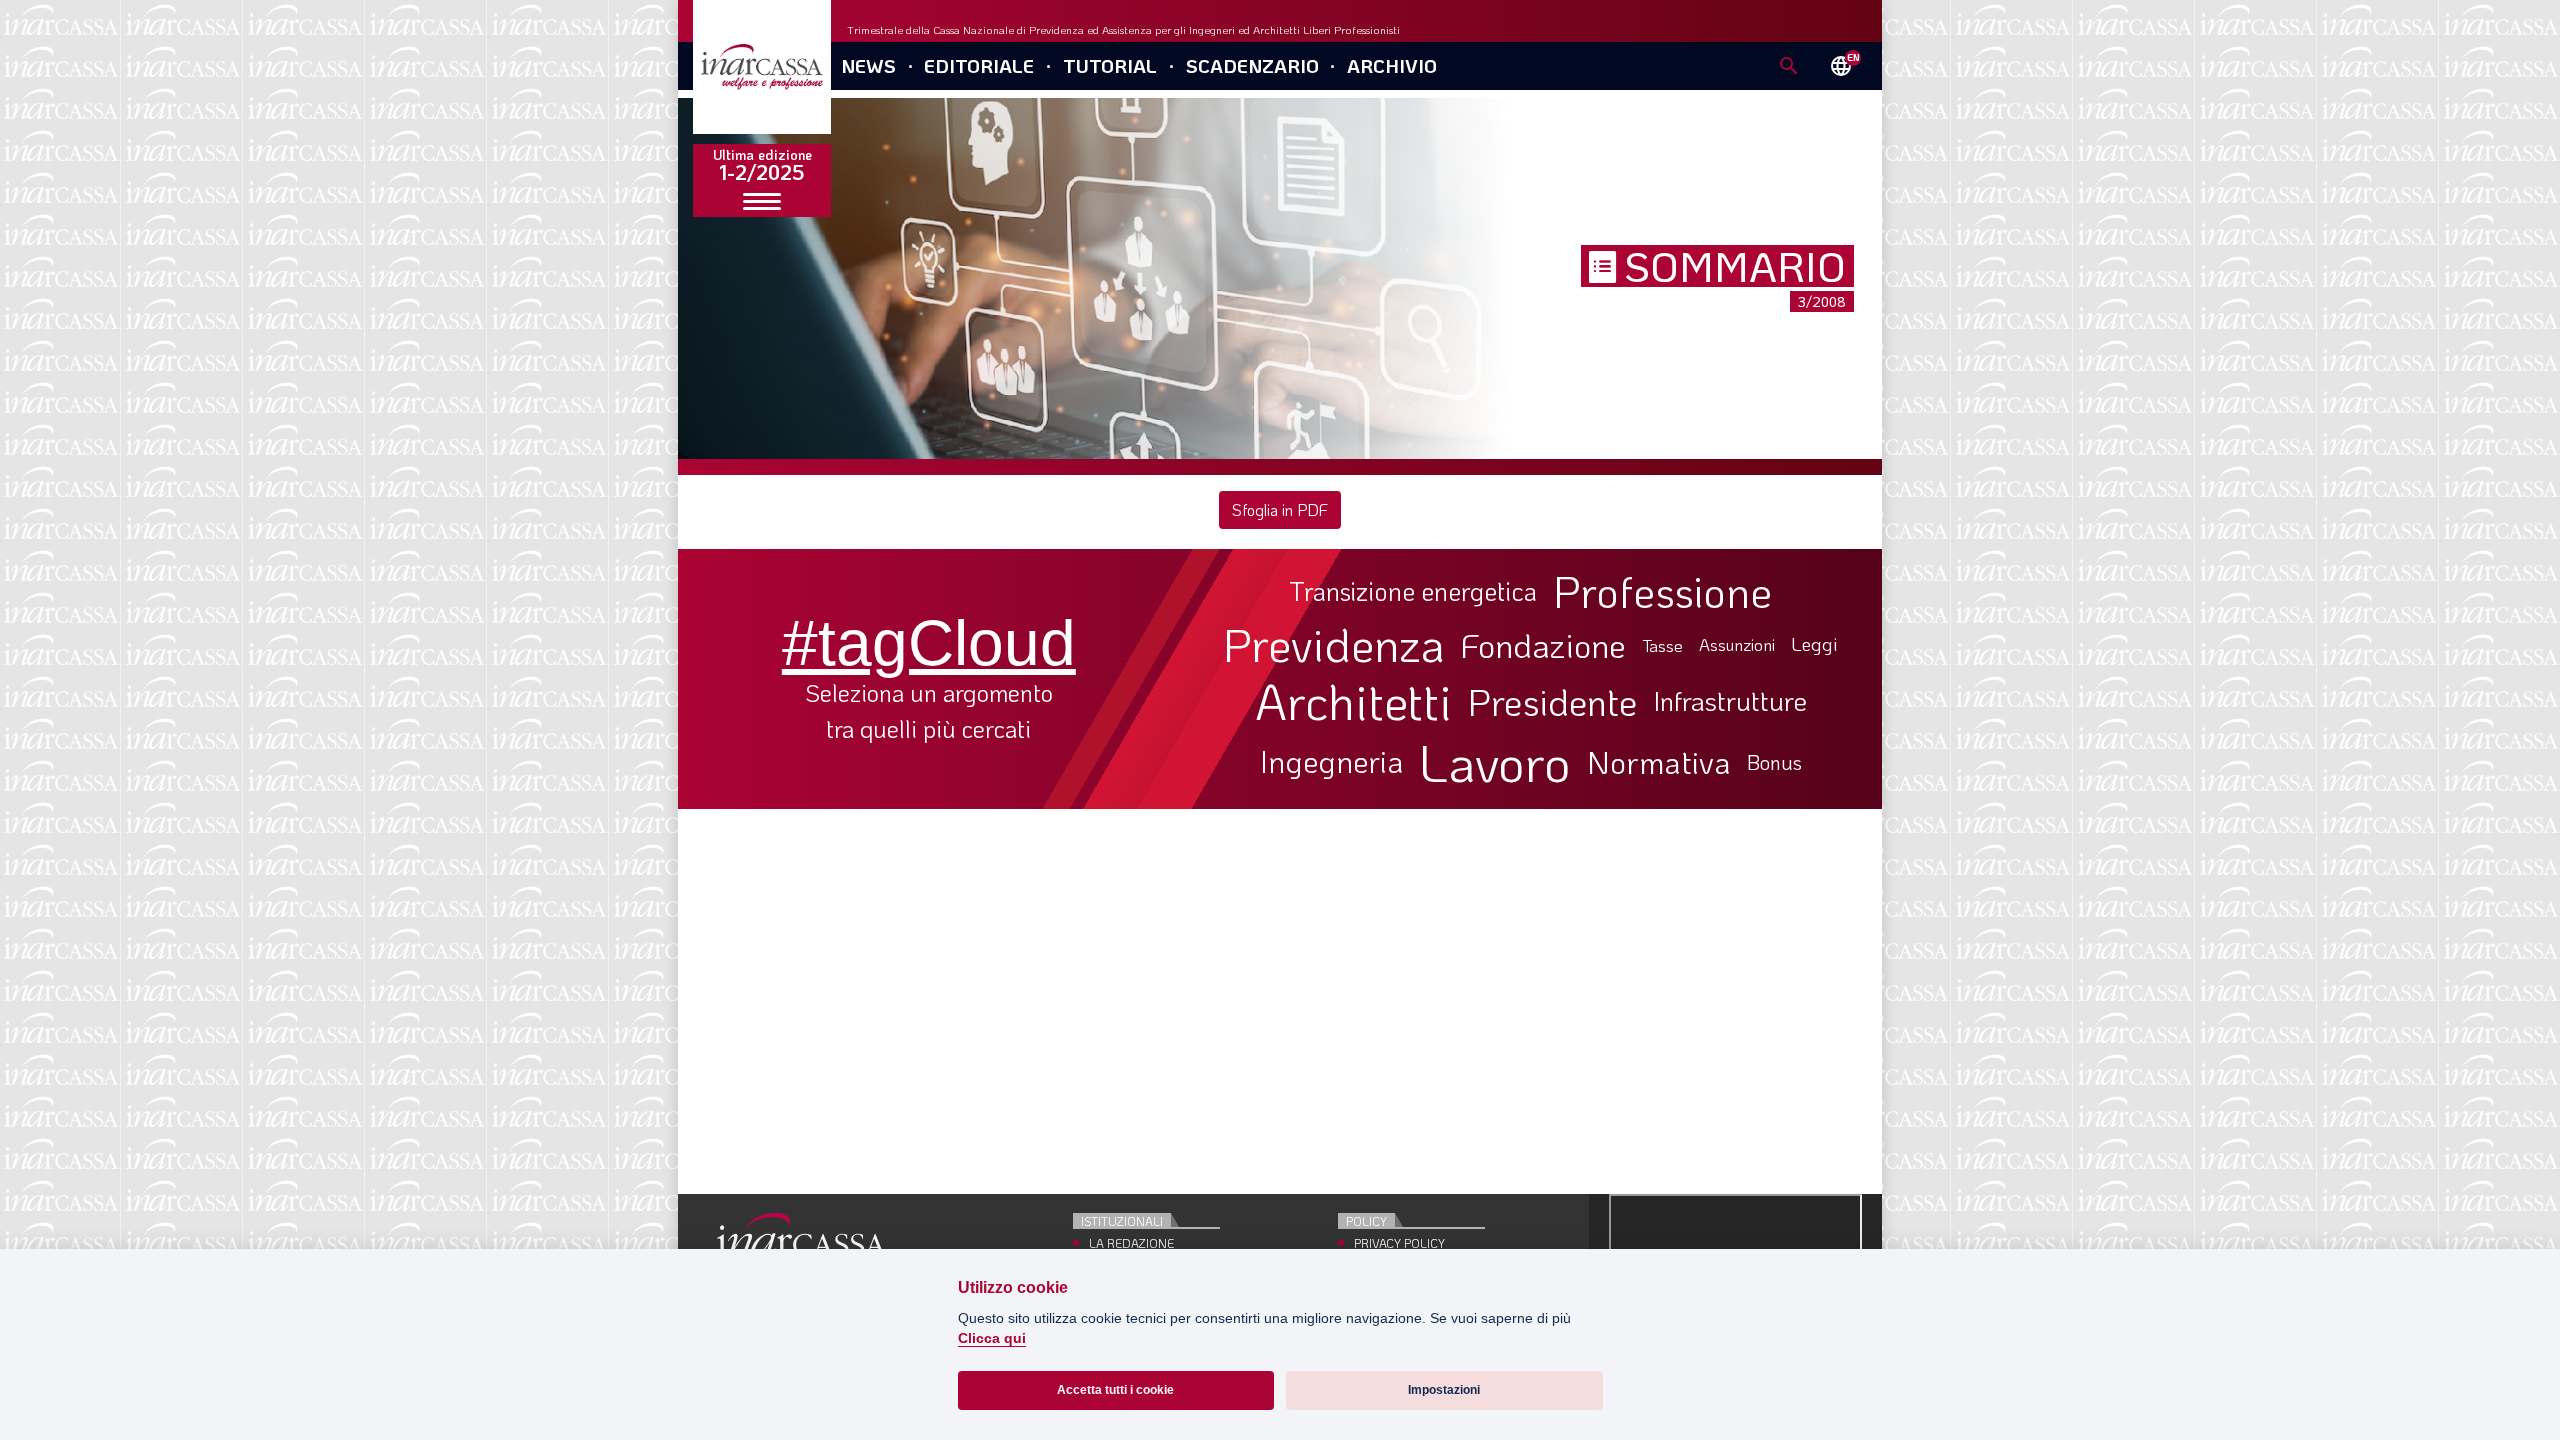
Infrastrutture (1730, 701)
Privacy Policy (1399, 1243)
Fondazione (1543, 645)
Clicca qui (992, 1338)
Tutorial (1110, 65)
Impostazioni (1444, 1390)
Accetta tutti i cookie (1115, 1390)
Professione (1662, 591)
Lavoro (1495, 762)
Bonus (1774, 762)
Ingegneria (1331, 762)
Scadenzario (1252, 65)
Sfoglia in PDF (1280, 509)
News (868, 65)
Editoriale (979, 65)
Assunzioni (1737, 645)
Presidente (1552, 701)
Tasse (1662, 645)
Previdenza (1334, 644)
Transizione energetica (1413, 591)
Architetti (1353, 701)
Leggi (1814, 644)
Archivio (1392, 65)
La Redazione (1131, 1243)
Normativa (1659, 762)
